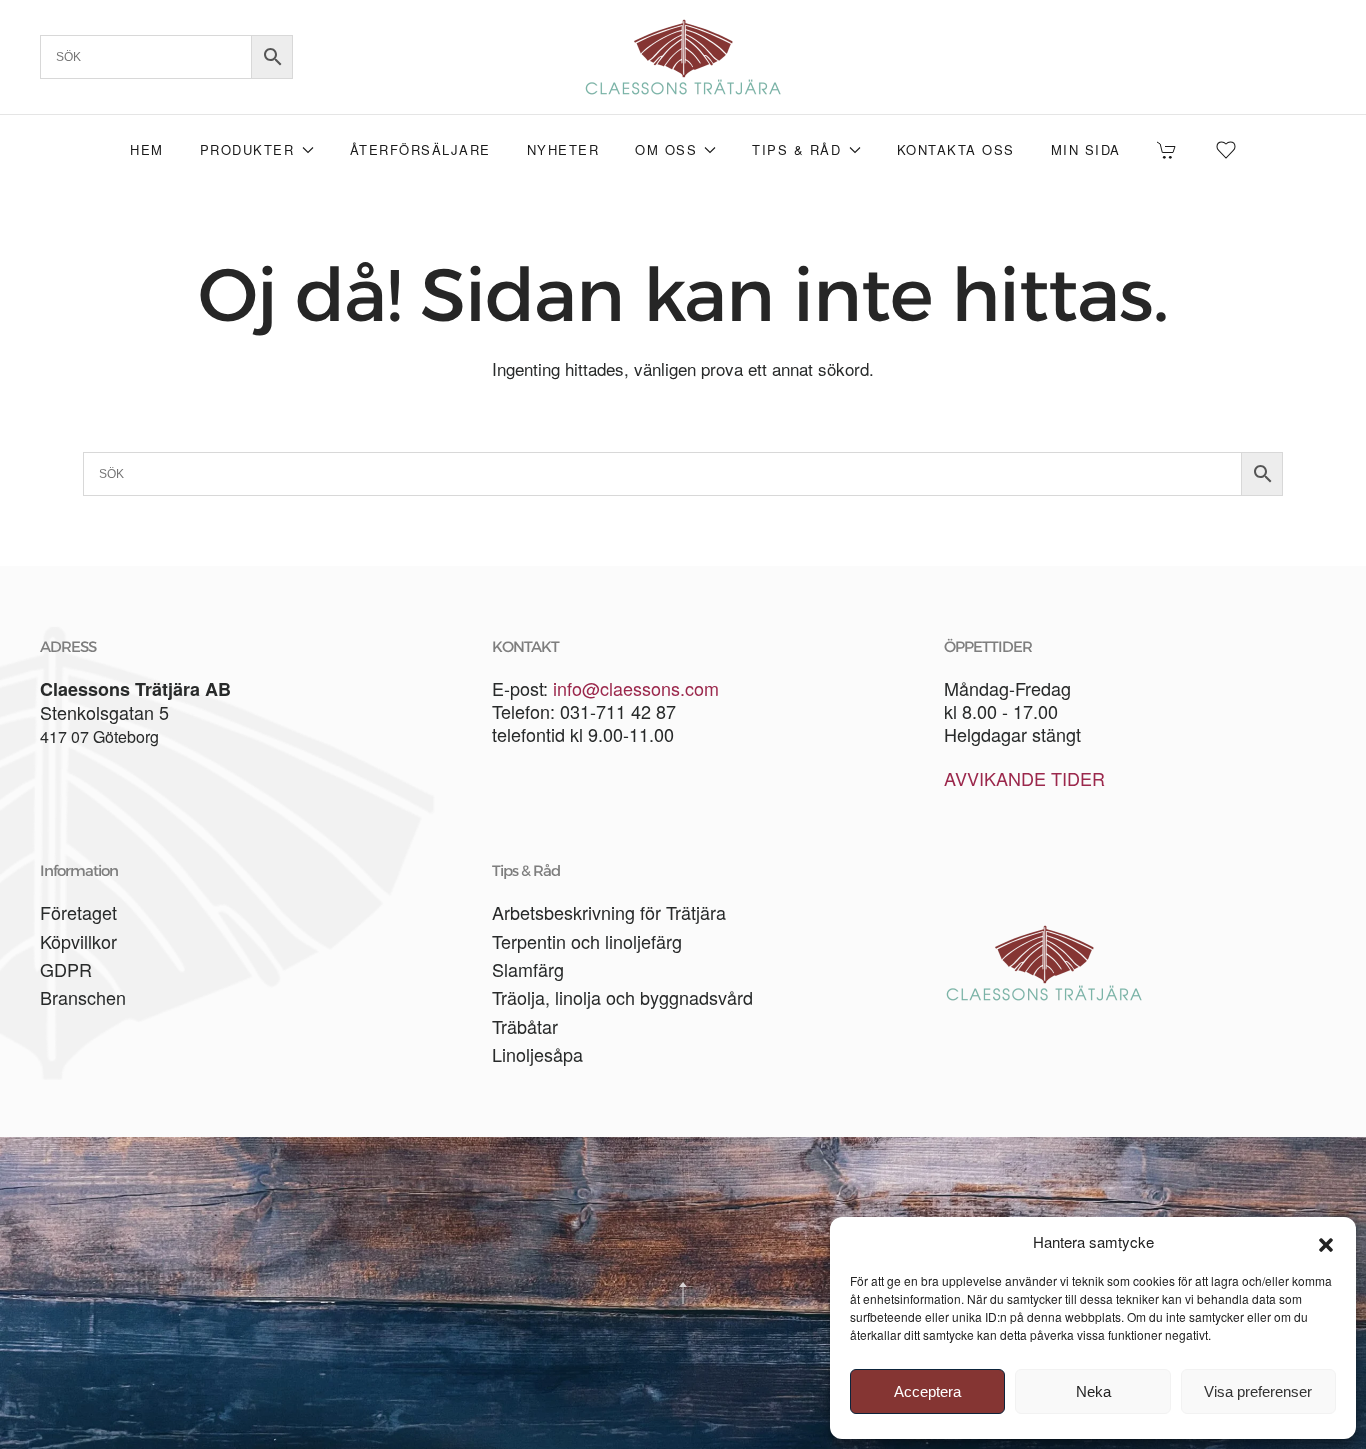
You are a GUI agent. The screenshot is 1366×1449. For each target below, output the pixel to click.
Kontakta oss (956, 149)
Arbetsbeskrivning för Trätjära (609, 912)
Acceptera (927, 1391)
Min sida (1086, 149)
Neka (1093, 1391)
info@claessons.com (636, 688)
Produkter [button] (247, 149)
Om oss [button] (666, 149)
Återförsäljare (420, 149)
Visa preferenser (1258, 1391)
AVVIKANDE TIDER (1024, 778)
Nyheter (563, 149)
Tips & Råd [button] (796, 149)
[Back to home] (683, 57)
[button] (1326, 1242)
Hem (147, 149)
